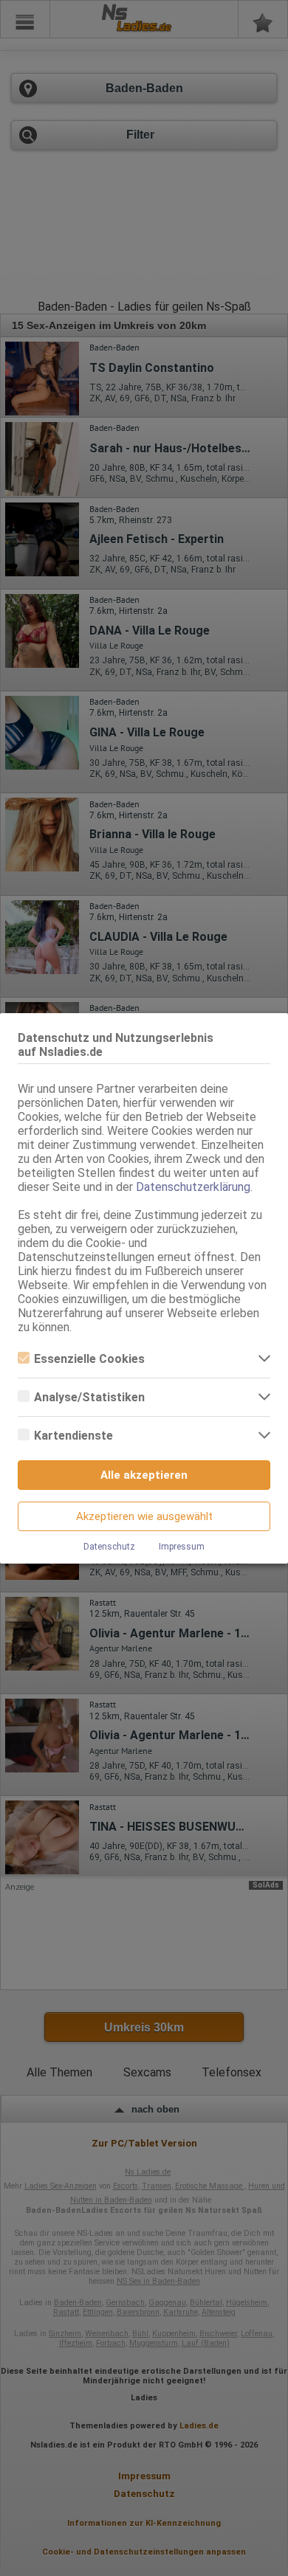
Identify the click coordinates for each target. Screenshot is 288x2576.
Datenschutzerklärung (193, 1187)
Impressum (182, 1547)
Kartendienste (73, 1436)
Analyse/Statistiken (89, 1397)
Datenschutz (109, 1547)
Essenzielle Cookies (89, 1359)
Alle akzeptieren (144, 1475)
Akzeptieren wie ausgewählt (144, 1516)
